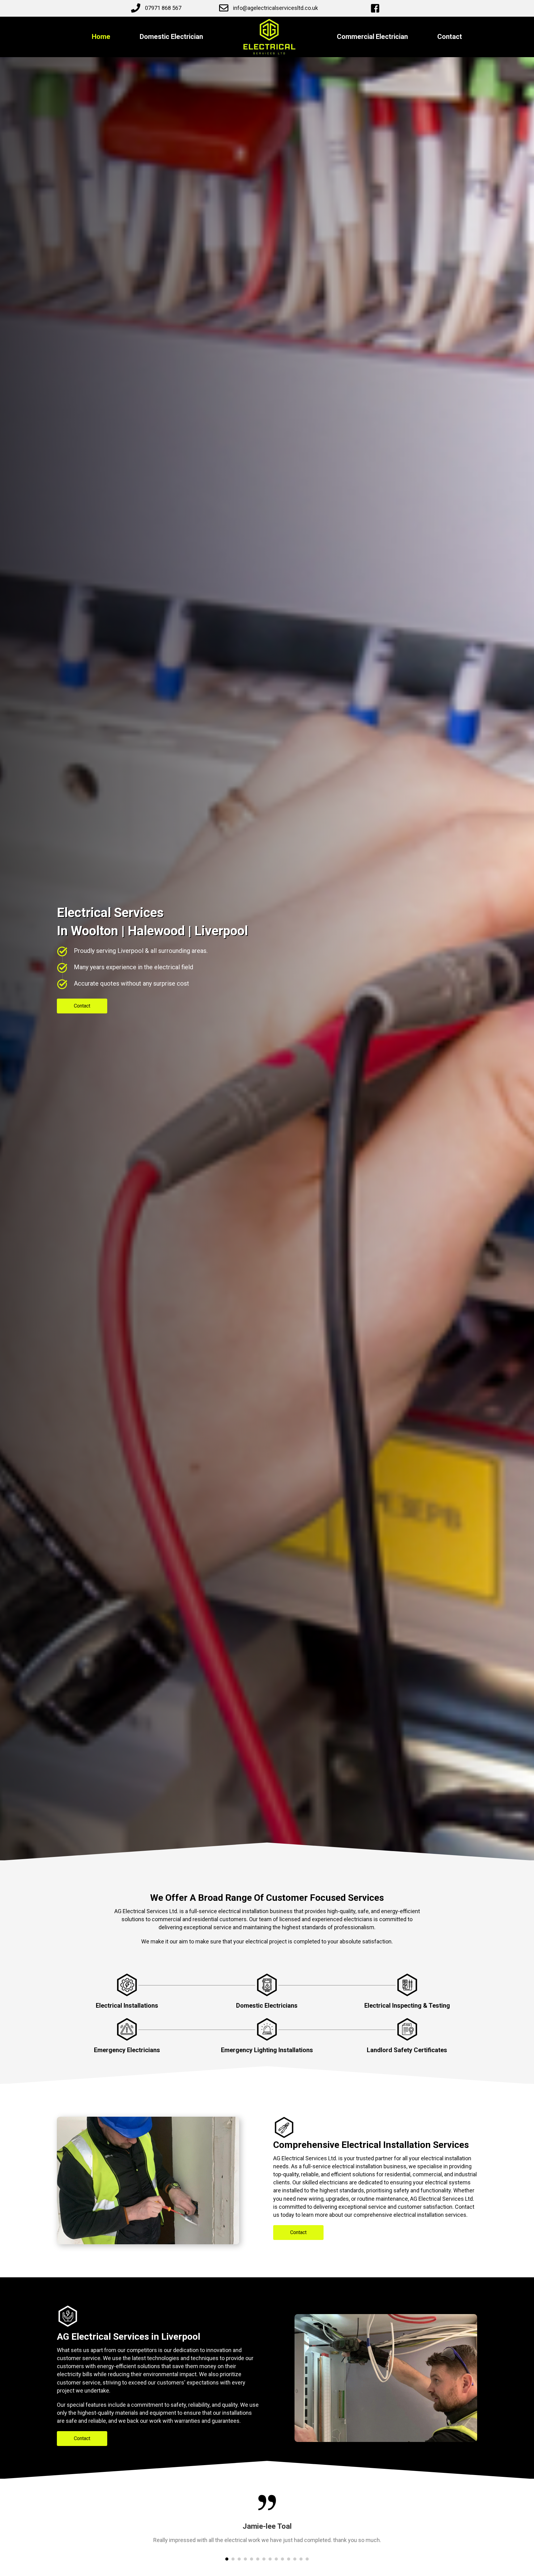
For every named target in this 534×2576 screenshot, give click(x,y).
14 (307, 2559)
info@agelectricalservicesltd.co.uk (275, 8)
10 (282, 2559)
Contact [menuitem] (450, 37)
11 (289, 2559)
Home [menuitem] (101, 37)
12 (295, 2559)
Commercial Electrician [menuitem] (372, 37)
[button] (82, 1006)
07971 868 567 (163, 8)
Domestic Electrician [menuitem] (171, 37)
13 (301, 2559)
